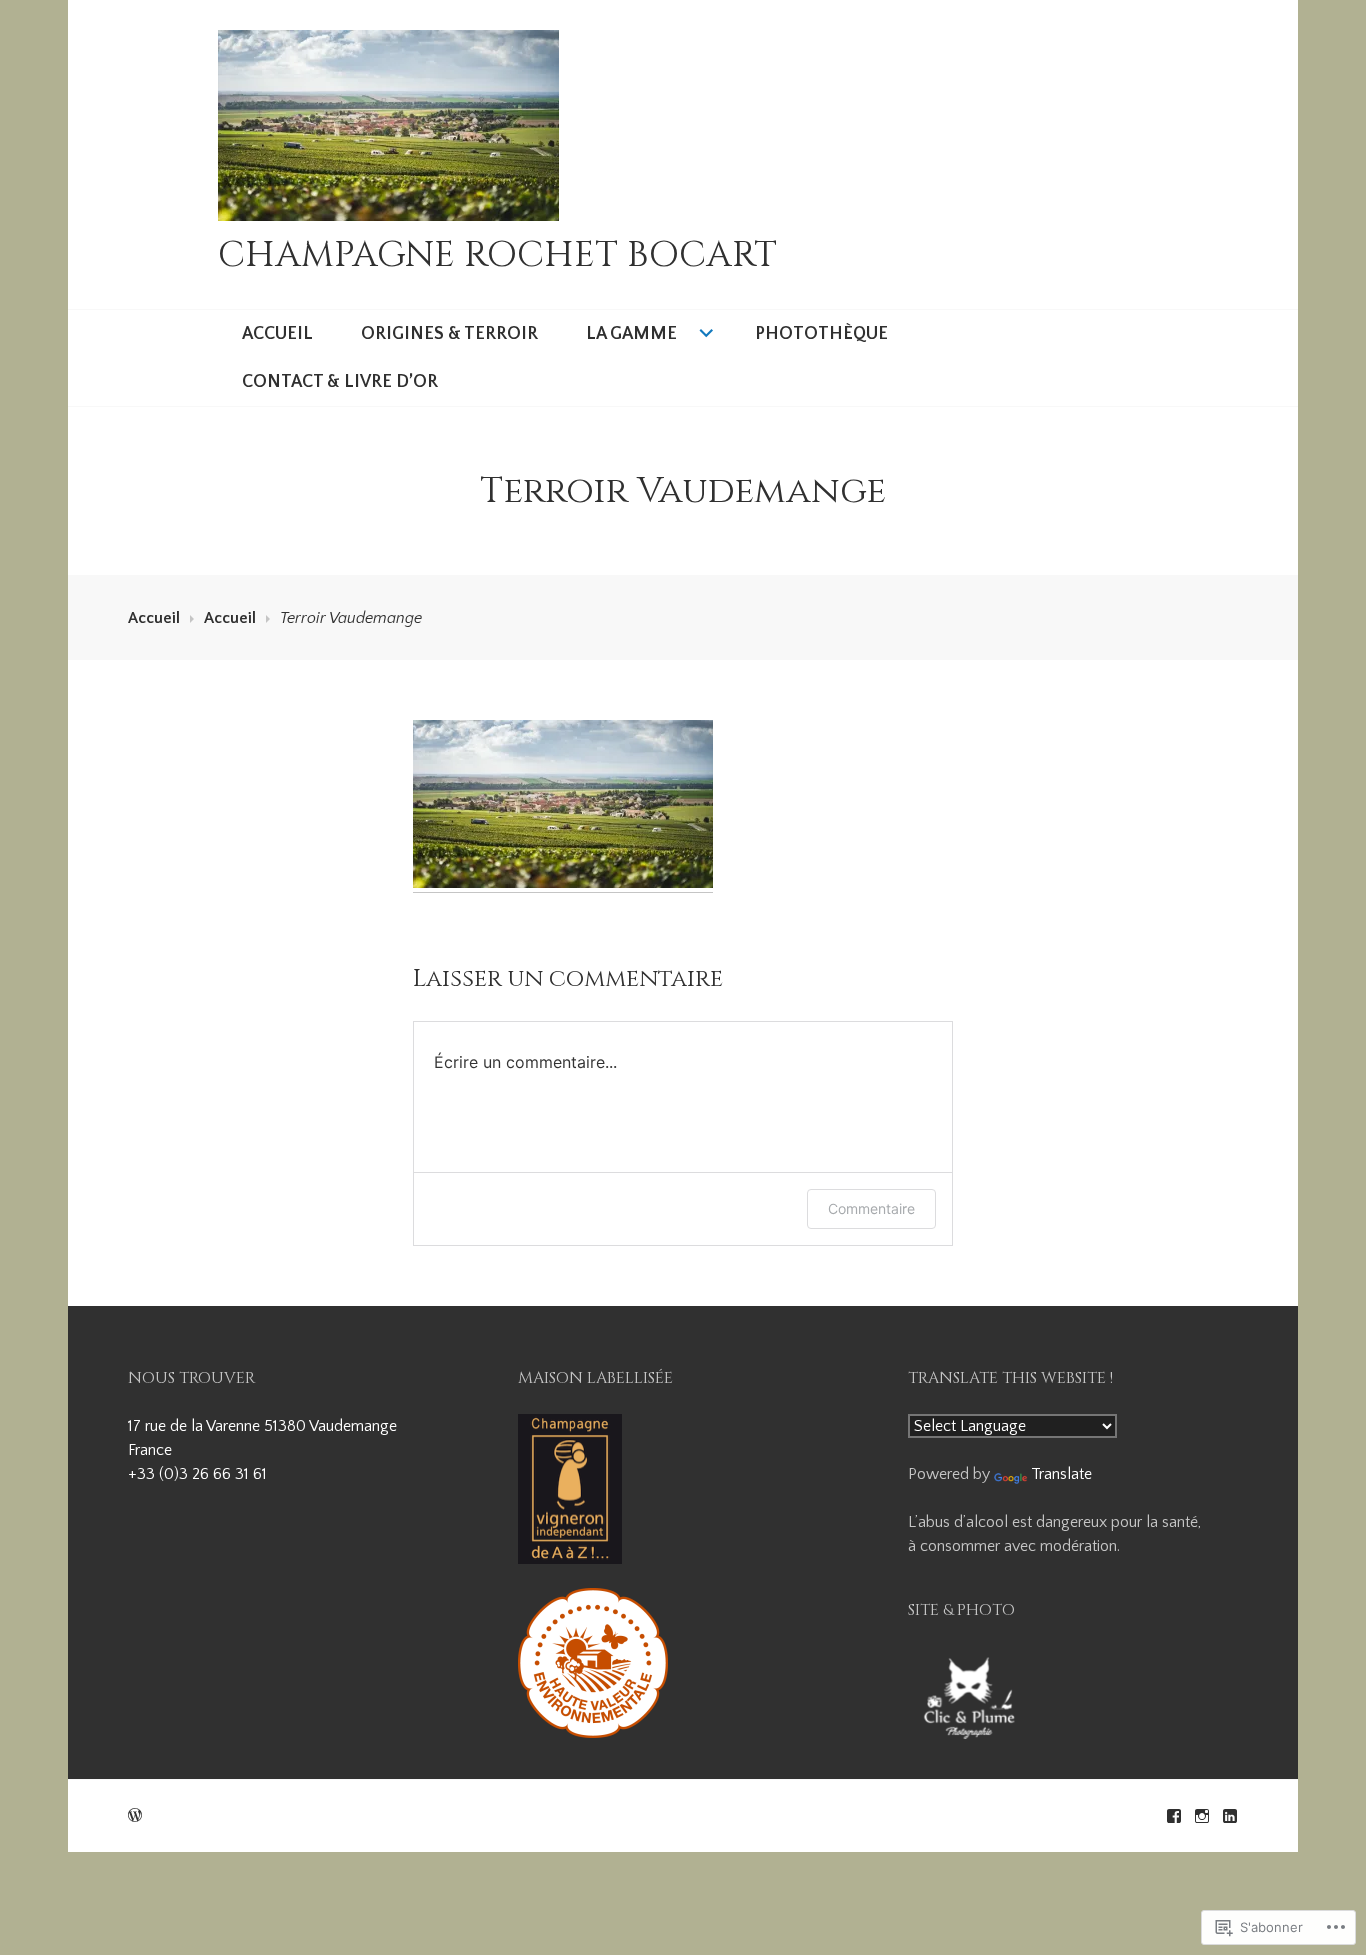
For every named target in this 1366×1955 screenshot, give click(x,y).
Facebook (1174, 1816)
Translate (1061, 1474)
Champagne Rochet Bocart (497, 255)
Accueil (277, 334)
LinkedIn (1230, 1816)
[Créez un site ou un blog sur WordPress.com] (135, 1816)
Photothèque (821, 334)
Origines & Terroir (449, 334)
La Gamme (631, 334)
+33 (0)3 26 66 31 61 (197, 1474)
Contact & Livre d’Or (340, 382)
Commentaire (871, 1208)
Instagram (1202, 1816)
